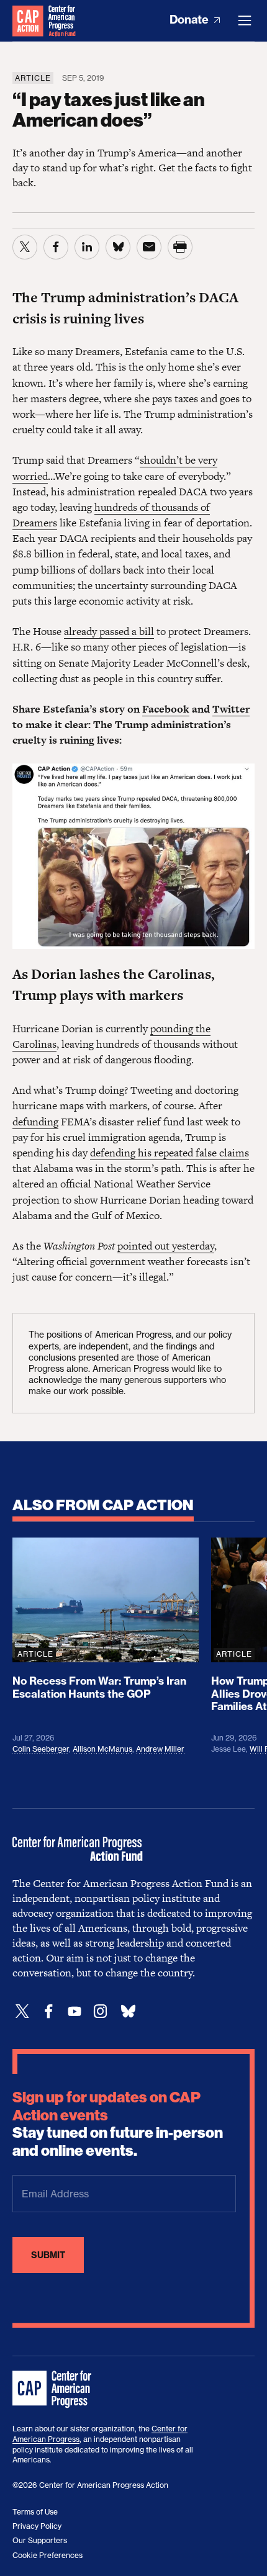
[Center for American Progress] (28, 20)
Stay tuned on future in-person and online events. (118, 2124)
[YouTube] (75, 2011)
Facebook (166, 709)
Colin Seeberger (41, 1749)
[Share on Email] (149, 247)
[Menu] (245, 20)
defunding (35, 1122)
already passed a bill (109, 631)
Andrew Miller (160, 1749)
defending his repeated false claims (170, 1153)
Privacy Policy (37, 2526)
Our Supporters (40, 2540)
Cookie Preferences (48, 2555)
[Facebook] (48, 2011)
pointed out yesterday (166, 1246)
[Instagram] (101, 2011)
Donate (190, 20)
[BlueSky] (128, 2011)
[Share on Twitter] (25, 247)
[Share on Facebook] (56, 247)
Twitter (231, 709)
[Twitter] (22, 2011)
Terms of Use (35, 2512)
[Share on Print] (180, 247)
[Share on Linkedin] (87, 247)
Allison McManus (102, 1749)
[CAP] (53, 2390)
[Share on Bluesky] (118, 247)
